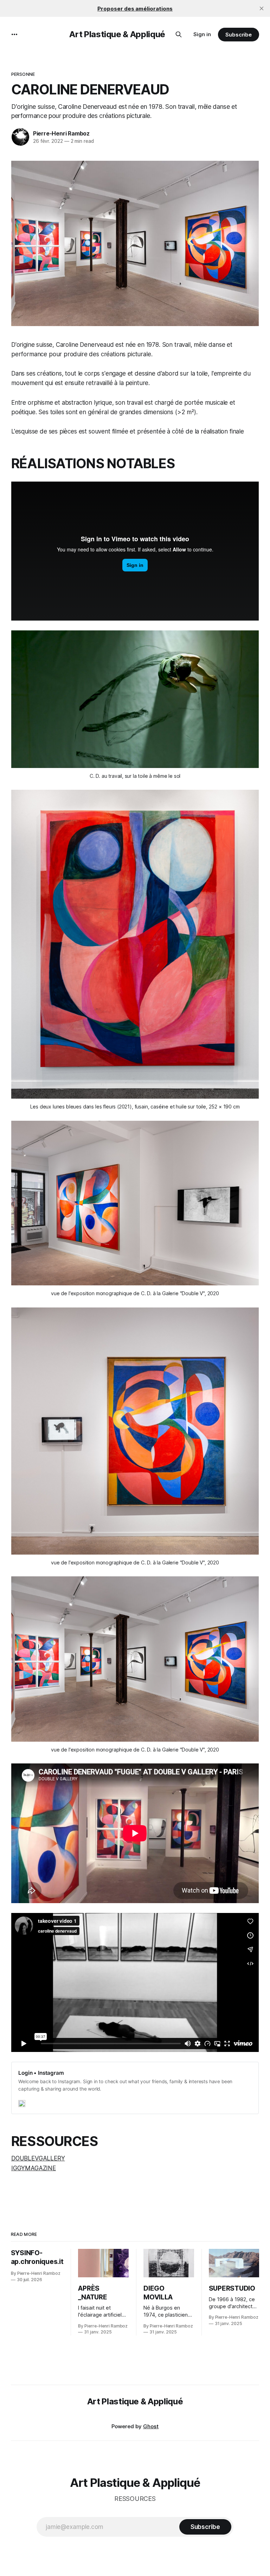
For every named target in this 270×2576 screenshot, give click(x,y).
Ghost (151, 2426)
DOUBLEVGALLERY (38, 2158)
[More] (14, 34)
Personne (23, 74)
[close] (262, 8)
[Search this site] (179, 34)
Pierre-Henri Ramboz (61, 133)
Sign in (202, 34)
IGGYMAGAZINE (34, 2168)
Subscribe (239, 35)
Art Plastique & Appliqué (117, 34)
